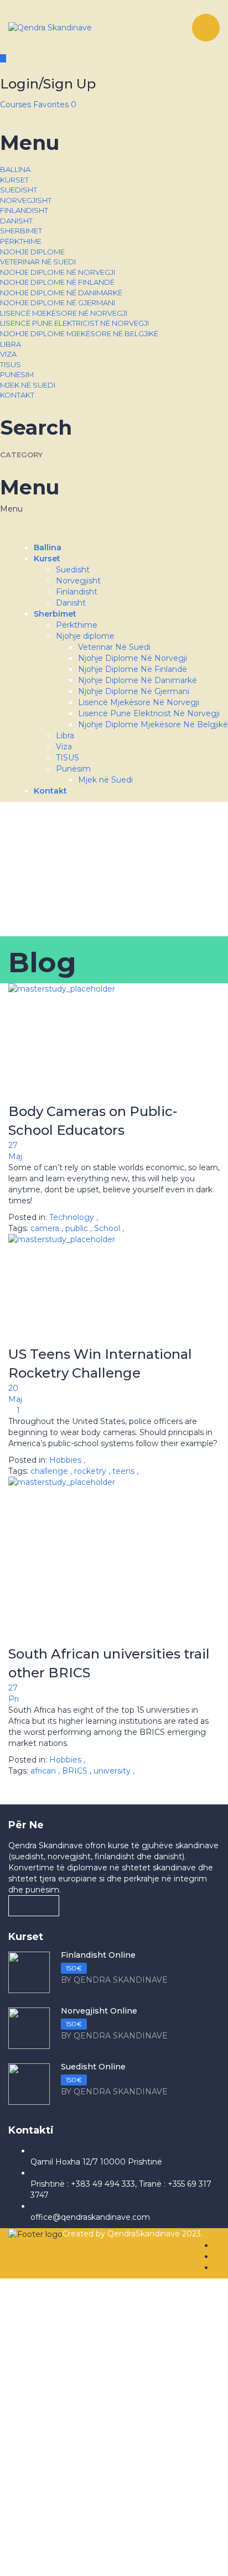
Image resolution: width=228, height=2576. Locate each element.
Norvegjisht (26, 200)
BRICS (76, 1771)
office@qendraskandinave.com (90, 2217)
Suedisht (19, 190)
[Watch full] (114, 1043)
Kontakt (17, 395)
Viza (8, 354)
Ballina (15, 169)
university (113, 1771)
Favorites (55, 105)
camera (46, 1228)
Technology (72, 1217)
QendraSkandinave (145, 2234)
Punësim (17, 374)
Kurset (14, 180)
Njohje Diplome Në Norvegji (58, 272)
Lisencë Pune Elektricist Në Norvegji (74, 323)
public (78, 1228)
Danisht (16, 221)
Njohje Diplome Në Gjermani (58, 303)
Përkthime (21, 241)
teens (125, 1471)
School (108, 1228)
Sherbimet (21, 231)
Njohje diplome (32, 252)
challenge (50, 1471)
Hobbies (65, 1460)
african (44, 1771)
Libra (11, 344)
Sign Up (75, 2559)
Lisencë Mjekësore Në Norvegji (64, 313)
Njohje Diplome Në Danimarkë (61, 293)
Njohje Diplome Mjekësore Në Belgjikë (79, 333)
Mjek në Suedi (28, 385)
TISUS (11, 364)
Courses (17, 105)
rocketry (91, 1471)
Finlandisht (24, 210)
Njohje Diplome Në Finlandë (57, 282)
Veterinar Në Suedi (38, 262)
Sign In (105, 2559)
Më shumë (34, 1905)
